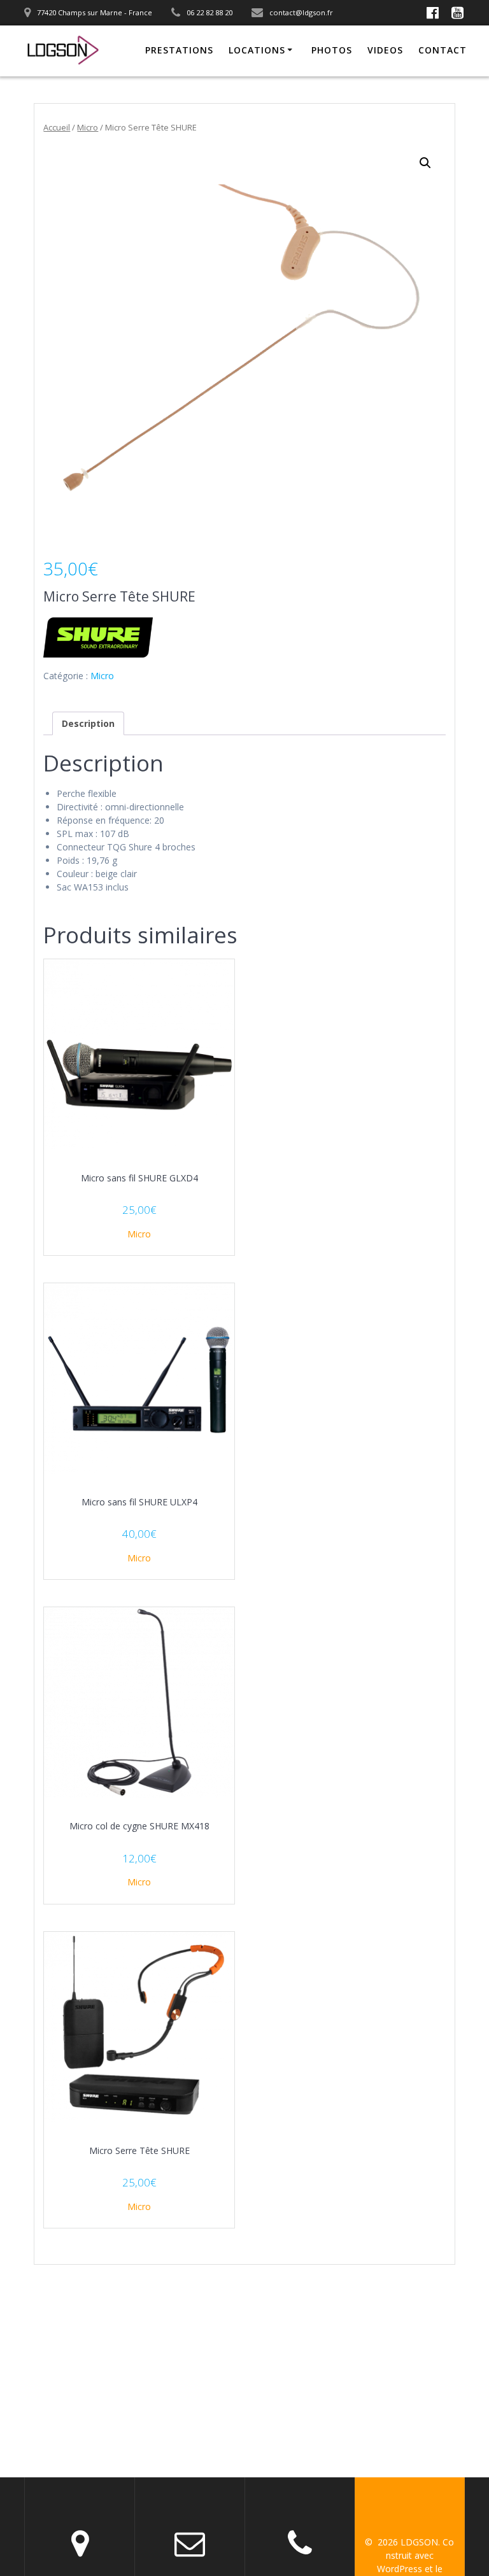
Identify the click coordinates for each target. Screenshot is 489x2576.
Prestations (179, 50)
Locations (257, 50)
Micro (88, 127)
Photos (332, 50)
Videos (385, 50)
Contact (443, 50)
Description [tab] (88, 723)
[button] (425, 163)
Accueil (57, 127)
